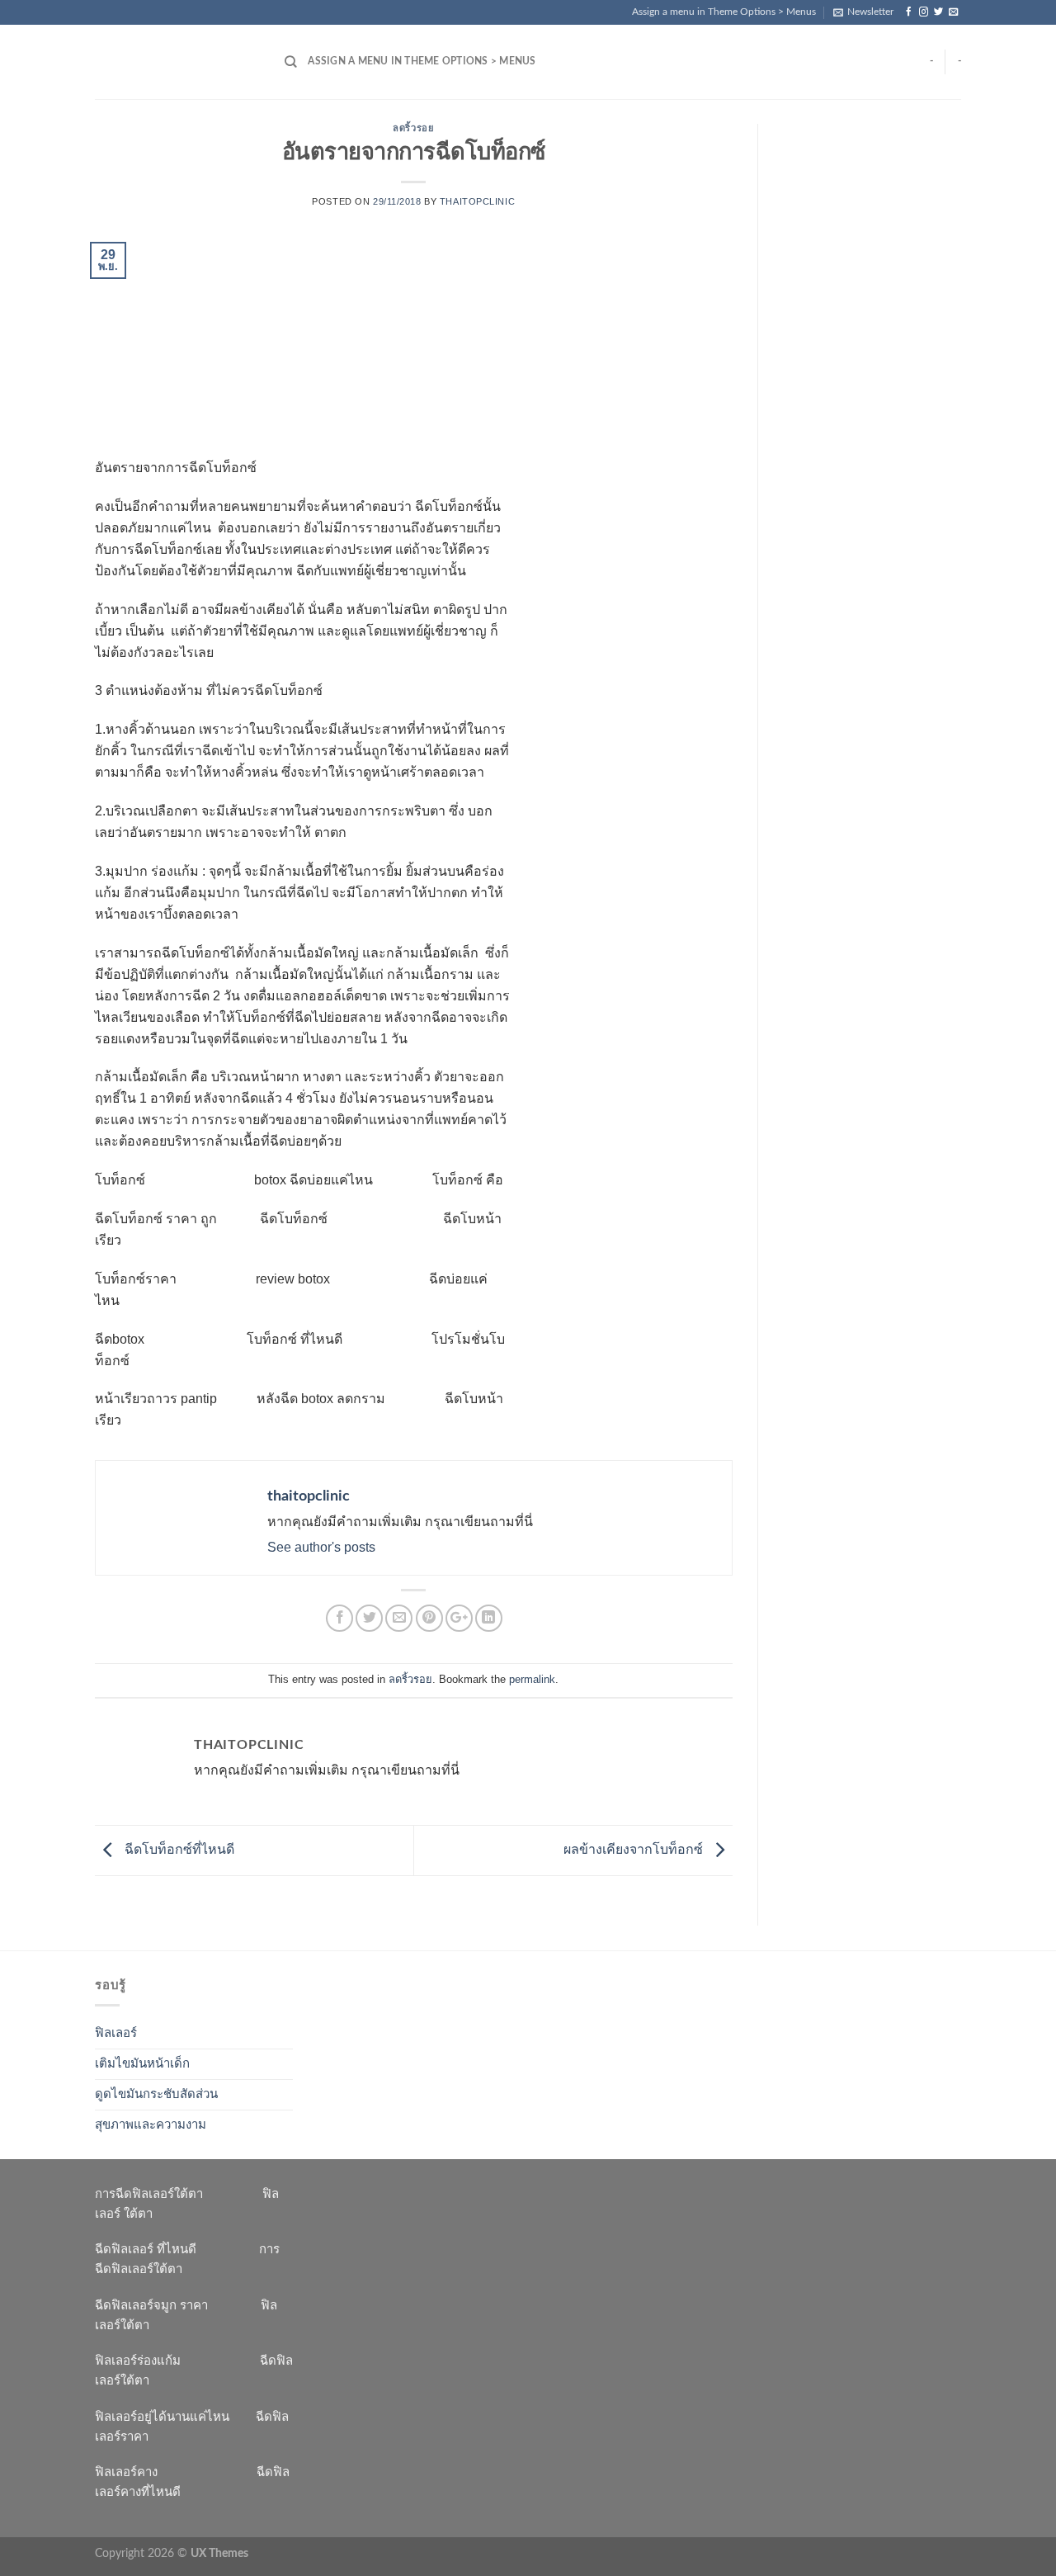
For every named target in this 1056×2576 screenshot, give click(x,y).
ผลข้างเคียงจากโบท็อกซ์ (635, 1849)
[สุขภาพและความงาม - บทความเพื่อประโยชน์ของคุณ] (177, 62)
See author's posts (321, 1547)
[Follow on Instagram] (924, 12)
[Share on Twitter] (369, 1618)
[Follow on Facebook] (909, 12)
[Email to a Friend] (399, 1618)
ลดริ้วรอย (413, 128)
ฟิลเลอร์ (116, 2033)
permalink (532, 1679)
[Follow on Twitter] (938, 12)
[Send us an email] (953, 12)
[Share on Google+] (459, 1618)
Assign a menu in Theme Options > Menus (724, 12)
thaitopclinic (477, 201)
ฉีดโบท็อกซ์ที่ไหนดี (178, 1849)
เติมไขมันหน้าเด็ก (142, 2064)
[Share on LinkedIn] (489, 1618)
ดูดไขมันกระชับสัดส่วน (156, 2094)
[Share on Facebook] (339, 1618)
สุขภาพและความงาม (151, 2125)
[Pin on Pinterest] (429, 1618)
